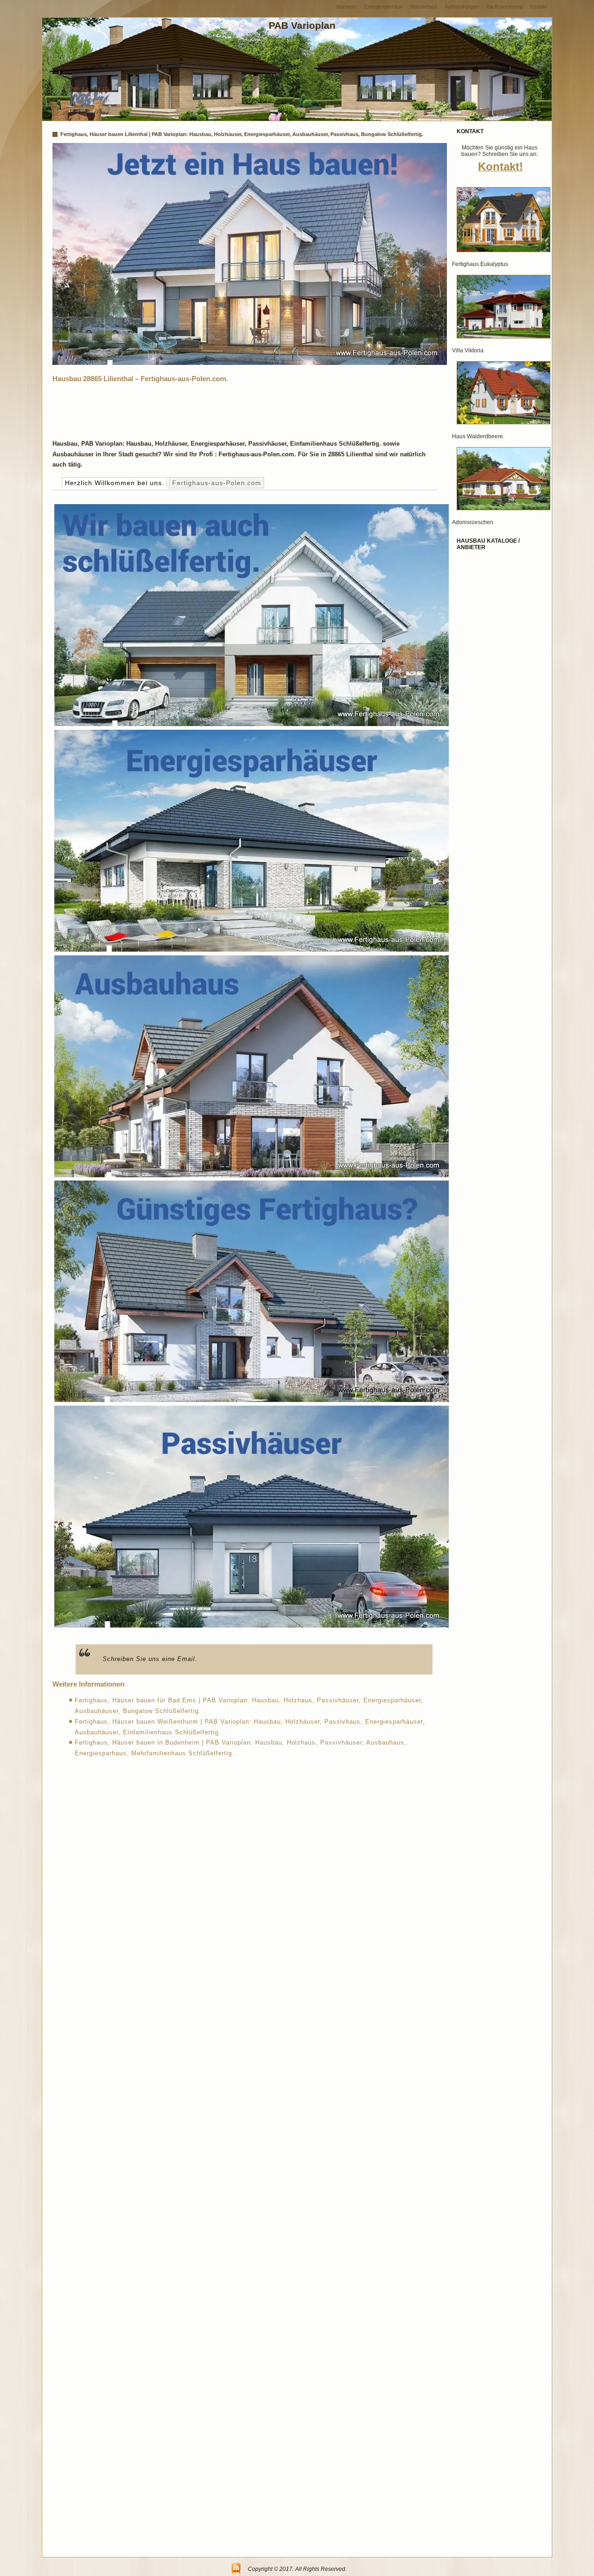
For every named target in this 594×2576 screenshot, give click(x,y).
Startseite (346, 6)
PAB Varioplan (302, 25)
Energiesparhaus (384, 6)
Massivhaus (424, 6)
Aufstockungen (462, 6)
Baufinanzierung (504, 6)
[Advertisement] (221, 409)
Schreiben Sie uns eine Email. (150, 1659)
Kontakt (539, 6)
